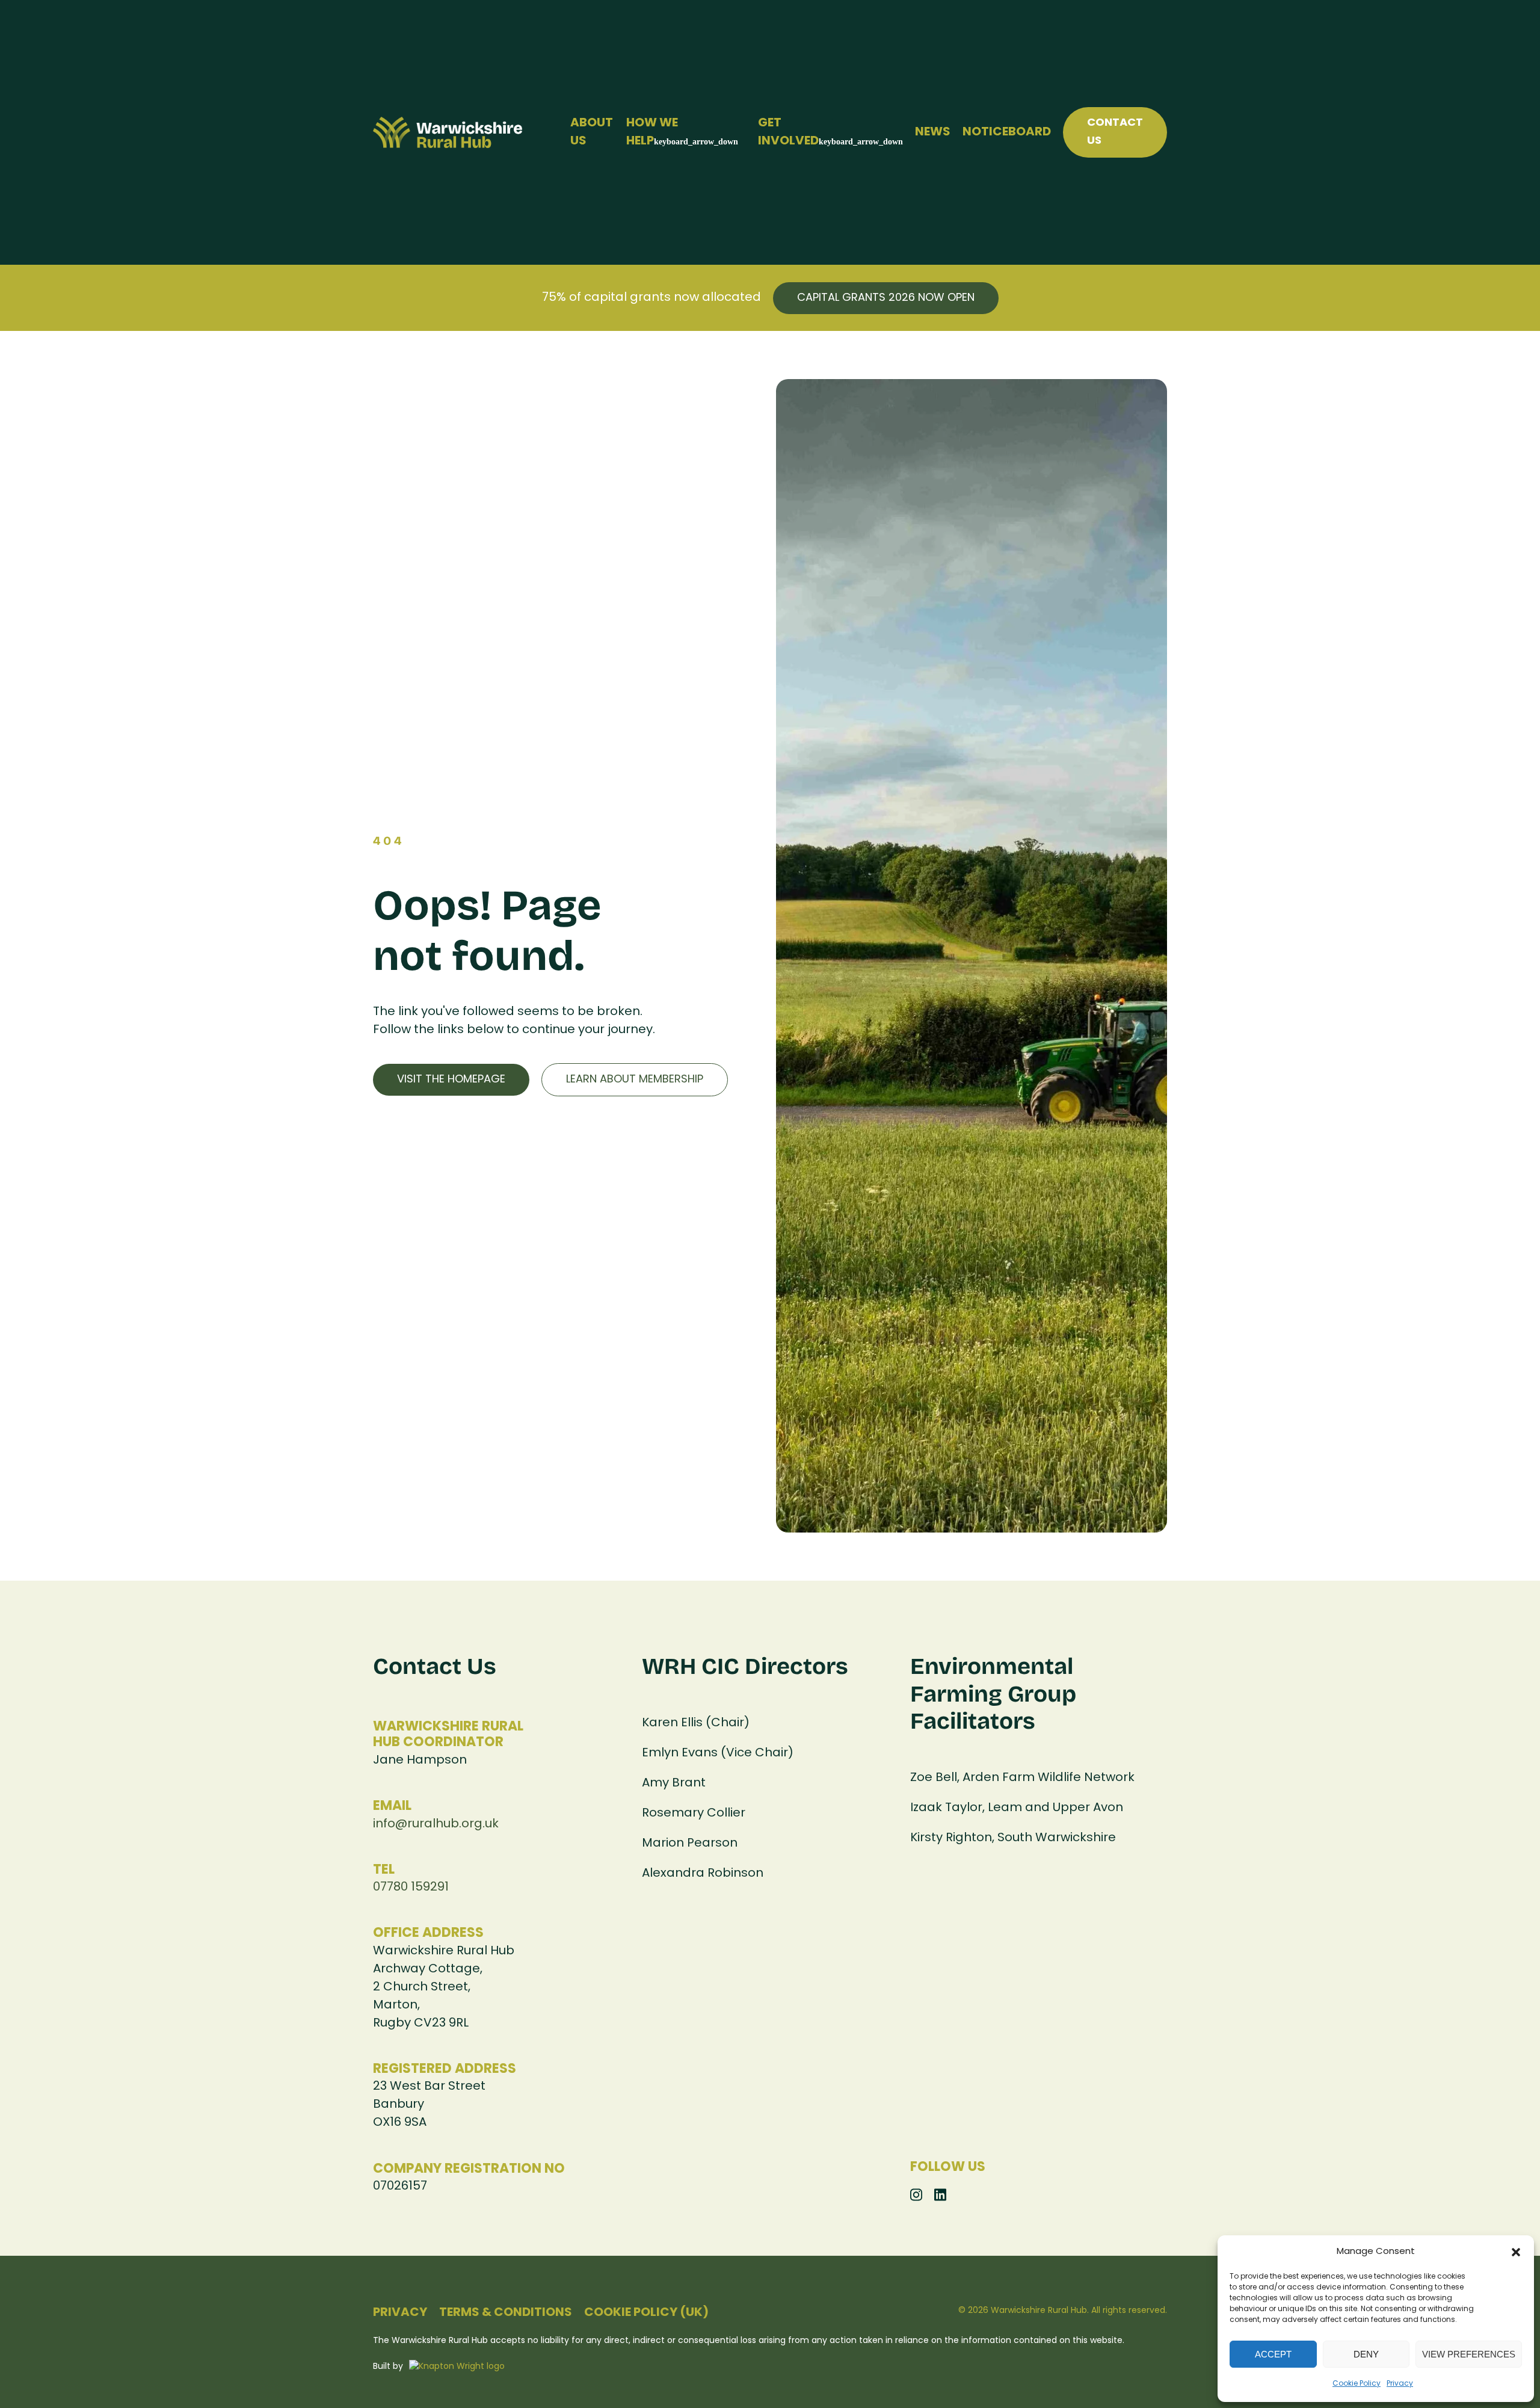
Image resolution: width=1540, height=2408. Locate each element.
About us (592, 132)
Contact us (1115, 132)
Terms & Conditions (506, 2313)
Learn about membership (635, 1080)
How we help (652, 132)
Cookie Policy (1357, 2384)
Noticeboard (1007, 132)
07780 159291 (411, 1888)
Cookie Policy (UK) (646, 2313)
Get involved (788, 132)
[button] (1516, 2252)
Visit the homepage (451, 1080)
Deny (1366, 2354)
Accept (1273, 2354)
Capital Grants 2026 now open (886, 298)
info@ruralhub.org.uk (436, 1824)
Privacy (1400, 2384)
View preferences (1469, 2354)
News (933, 132)
